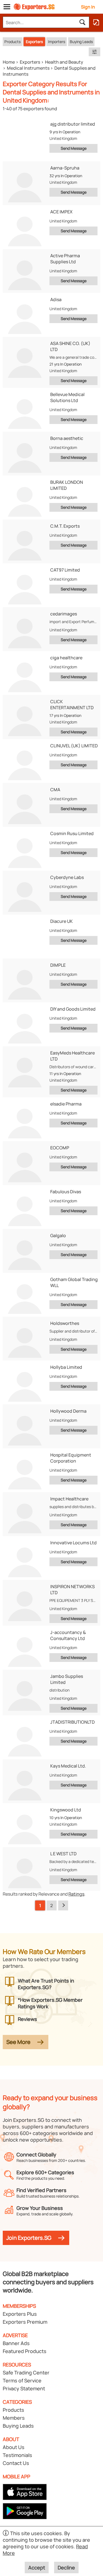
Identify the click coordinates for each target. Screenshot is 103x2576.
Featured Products (25, 2351)
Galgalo (58, 1235)
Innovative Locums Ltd (73, 1543)
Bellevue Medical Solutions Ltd (67, 397)
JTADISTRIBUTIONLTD (73, 1722)
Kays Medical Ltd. (68, 1766)
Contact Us (16, 2463)
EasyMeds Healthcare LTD (73, 1056)
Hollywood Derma (68, 1411)
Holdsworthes (65, 1323)
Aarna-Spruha (65, 168)
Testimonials (17, 2455)
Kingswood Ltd (66, 1810)
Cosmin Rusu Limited (72, 833)
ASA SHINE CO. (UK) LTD (70, 346)
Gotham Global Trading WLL (74, 1282)
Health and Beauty (64, 62)
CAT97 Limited (65, 570)
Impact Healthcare (69, 1499)
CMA (55, 790)
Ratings (76, 1894)
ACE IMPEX (61, 212)
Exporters (34, 42)
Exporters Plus (20, 2314)
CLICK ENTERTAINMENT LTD (72, 705)
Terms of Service (22, 2380)
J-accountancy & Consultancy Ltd (68, 1635)
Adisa (56, 299)
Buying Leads (81, 42)
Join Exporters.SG (29, 2238)
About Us (14, 2447)
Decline (66, 2567)
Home (9, 62)
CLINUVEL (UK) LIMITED (74, 746)
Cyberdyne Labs (67, 877)
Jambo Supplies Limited (67, 1679)
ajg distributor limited (73, 124)
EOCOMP (60, 1148)
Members (14, 2418)
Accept (37, 2567)
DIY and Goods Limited (73, 1009)
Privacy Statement (24, 2388)
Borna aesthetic (67, 438)
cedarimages (64, 614)
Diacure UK (62, 921)
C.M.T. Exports (65, 526)
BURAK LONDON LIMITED (67, 485)
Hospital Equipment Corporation (71, 1458)
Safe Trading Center (26, 2373)
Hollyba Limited (66, 1367)
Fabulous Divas (66, 1192)
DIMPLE (58, 965)
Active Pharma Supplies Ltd (65, 259)
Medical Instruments (28, 68)
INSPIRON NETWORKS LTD (73, 1590)
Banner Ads (16, 2343)
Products (12, 42)
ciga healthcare (66, 658)
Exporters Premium (25, 2322)
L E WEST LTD (63, 1854)
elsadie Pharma (66, 1104)
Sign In (88, 7)
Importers (57, 42)
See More (18, 2042)
